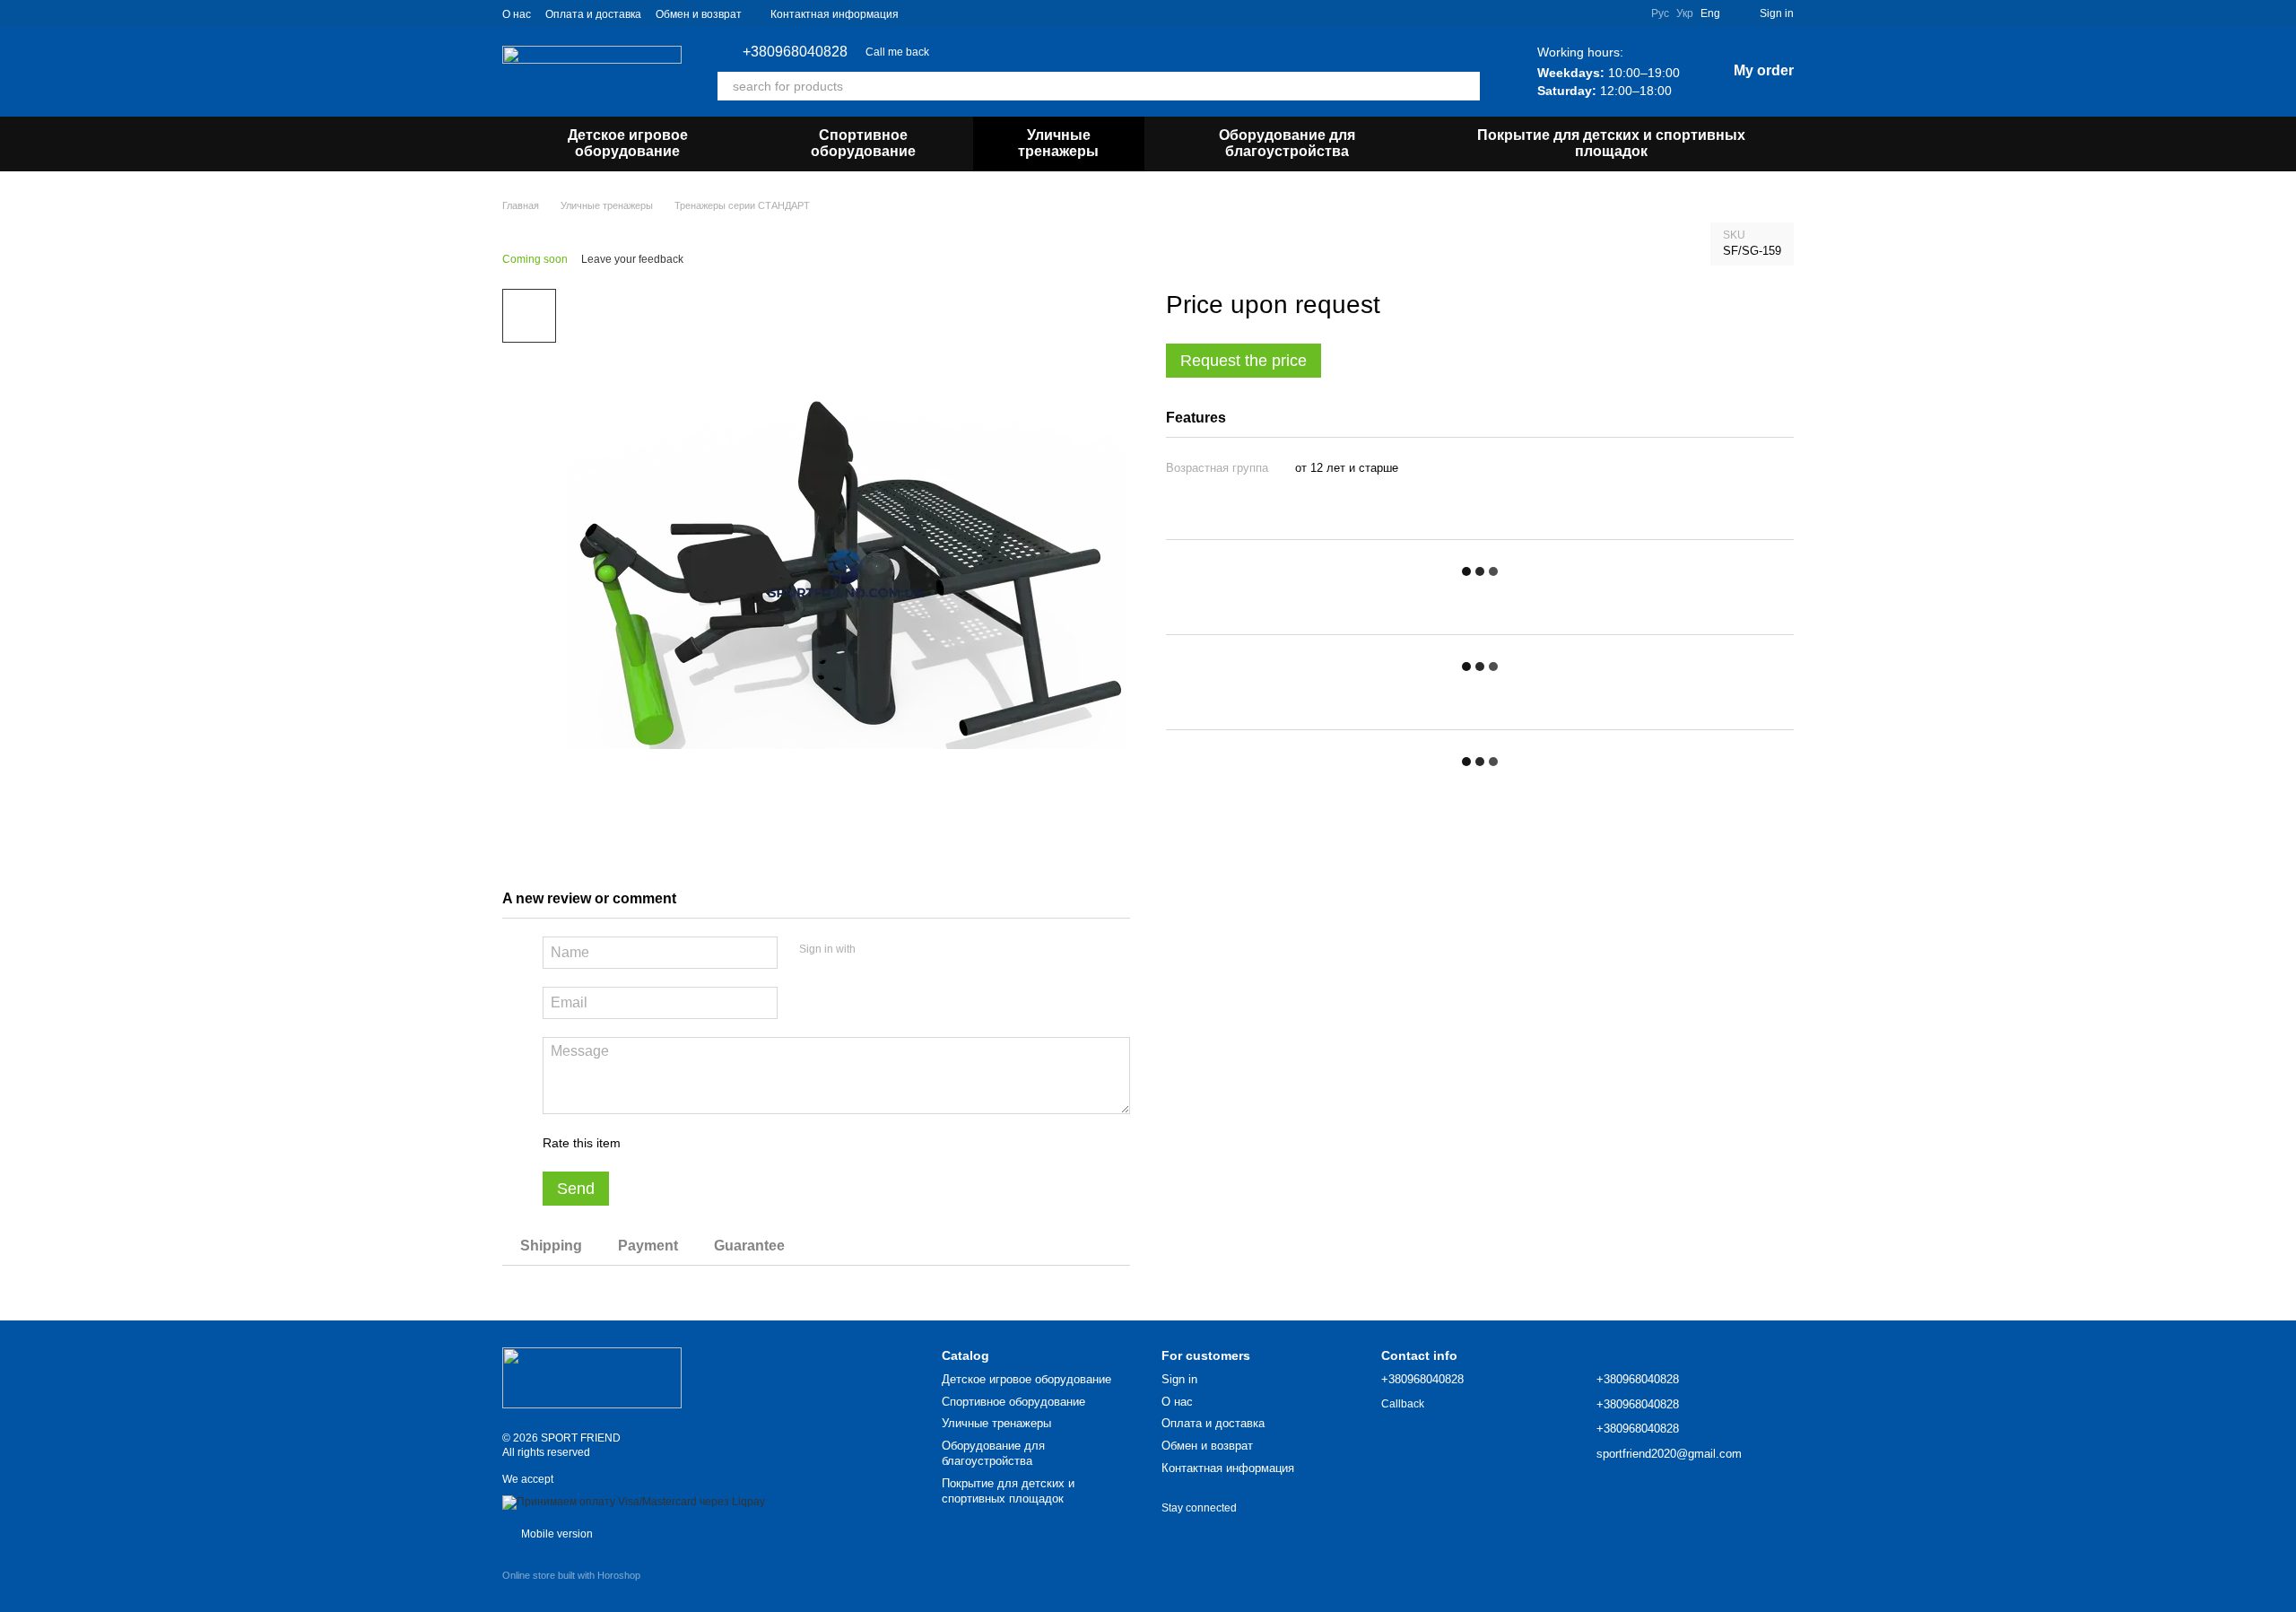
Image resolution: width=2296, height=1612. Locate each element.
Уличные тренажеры (1058, 143)
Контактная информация (835, 14)
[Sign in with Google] (904, 950)
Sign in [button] (1179, 1379)
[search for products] (1465, 86)
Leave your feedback (632, 259)
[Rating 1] (650, 1143)
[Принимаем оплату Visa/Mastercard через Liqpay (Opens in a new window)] (634, 1502)
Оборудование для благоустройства (1287, 143)
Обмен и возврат (699, 14)
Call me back (897, 52)
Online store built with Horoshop (571, 1575)
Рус (1660, 13)
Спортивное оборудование (863, 143)
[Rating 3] (708, 1143)
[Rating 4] (736, 1143)
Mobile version (556, 1534)
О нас (517, 14)
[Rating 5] (765, 1143)
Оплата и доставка (593, 14)
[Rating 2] (679, 1143)
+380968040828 (795, 52)
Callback (1403, 1404)
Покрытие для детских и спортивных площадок (1611, 143)
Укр (1685, 13)
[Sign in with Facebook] (875, 950)
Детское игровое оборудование (628, 143)
